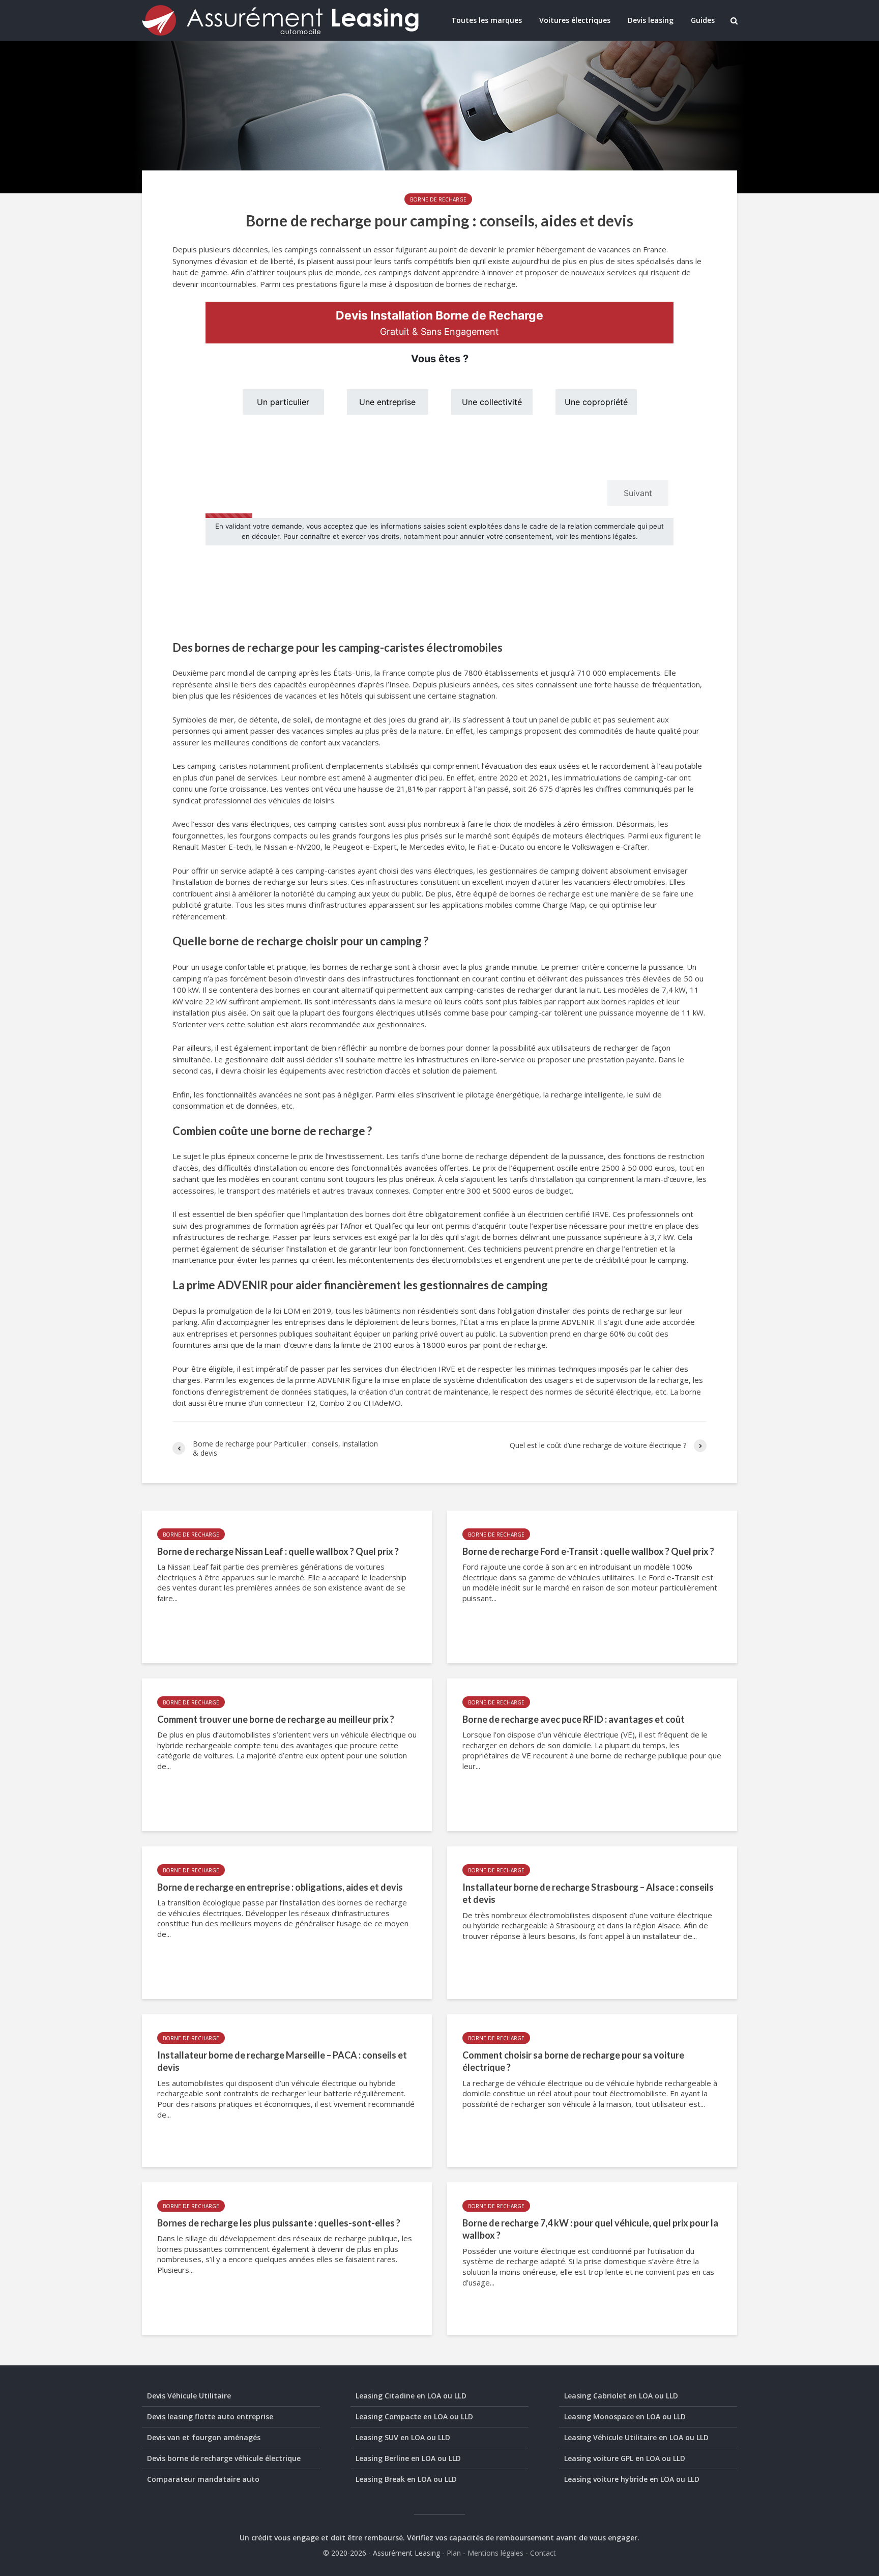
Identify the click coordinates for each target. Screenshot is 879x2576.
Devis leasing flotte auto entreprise (210, 2416)
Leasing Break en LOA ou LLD (406, 2479)
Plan (454, 2553)
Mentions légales (495, 2553)
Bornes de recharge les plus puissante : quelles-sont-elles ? (279, 2223)
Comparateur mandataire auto (203, 2479)
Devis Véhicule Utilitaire (189, 2396)
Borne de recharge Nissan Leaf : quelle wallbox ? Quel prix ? (278, 1551)
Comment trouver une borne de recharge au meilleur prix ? (276, 1719)
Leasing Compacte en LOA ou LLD (414, 2416)
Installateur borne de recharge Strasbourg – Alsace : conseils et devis (588, 1893)
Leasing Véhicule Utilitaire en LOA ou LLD (636, 2437)
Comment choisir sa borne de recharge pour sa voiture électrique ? (573, 2061)
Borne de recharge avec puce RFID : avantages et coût (574, 1719)
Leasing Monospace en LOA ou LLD (625, 2416)
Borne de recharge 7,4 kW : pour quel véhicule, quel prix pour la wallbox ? (590, 2229)
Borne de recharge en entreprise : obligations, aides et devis (280, 1887)
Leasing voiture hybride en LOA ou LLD (632, 2479)
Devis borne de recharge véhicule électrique (224, 2458)
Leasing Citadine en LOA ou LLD (411, 2396)
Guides (703, 20)
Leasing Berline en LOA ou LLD (408, 2458)
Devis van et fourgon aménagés (204, 2437)
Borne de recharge (438, 199)
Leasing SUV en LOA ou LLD (403, 2437)
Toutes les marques (487, 20)
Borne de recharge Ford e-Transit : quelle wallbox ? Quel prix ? (588, 1551)
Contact (543, 2553)
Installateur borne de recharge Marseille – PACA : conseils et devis (282, 2061)
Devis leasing (651, 20)
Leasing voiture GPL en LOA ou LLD (625, 2458)
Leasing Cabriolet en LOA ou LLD (621, 2396)
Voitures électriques (575, 20)
